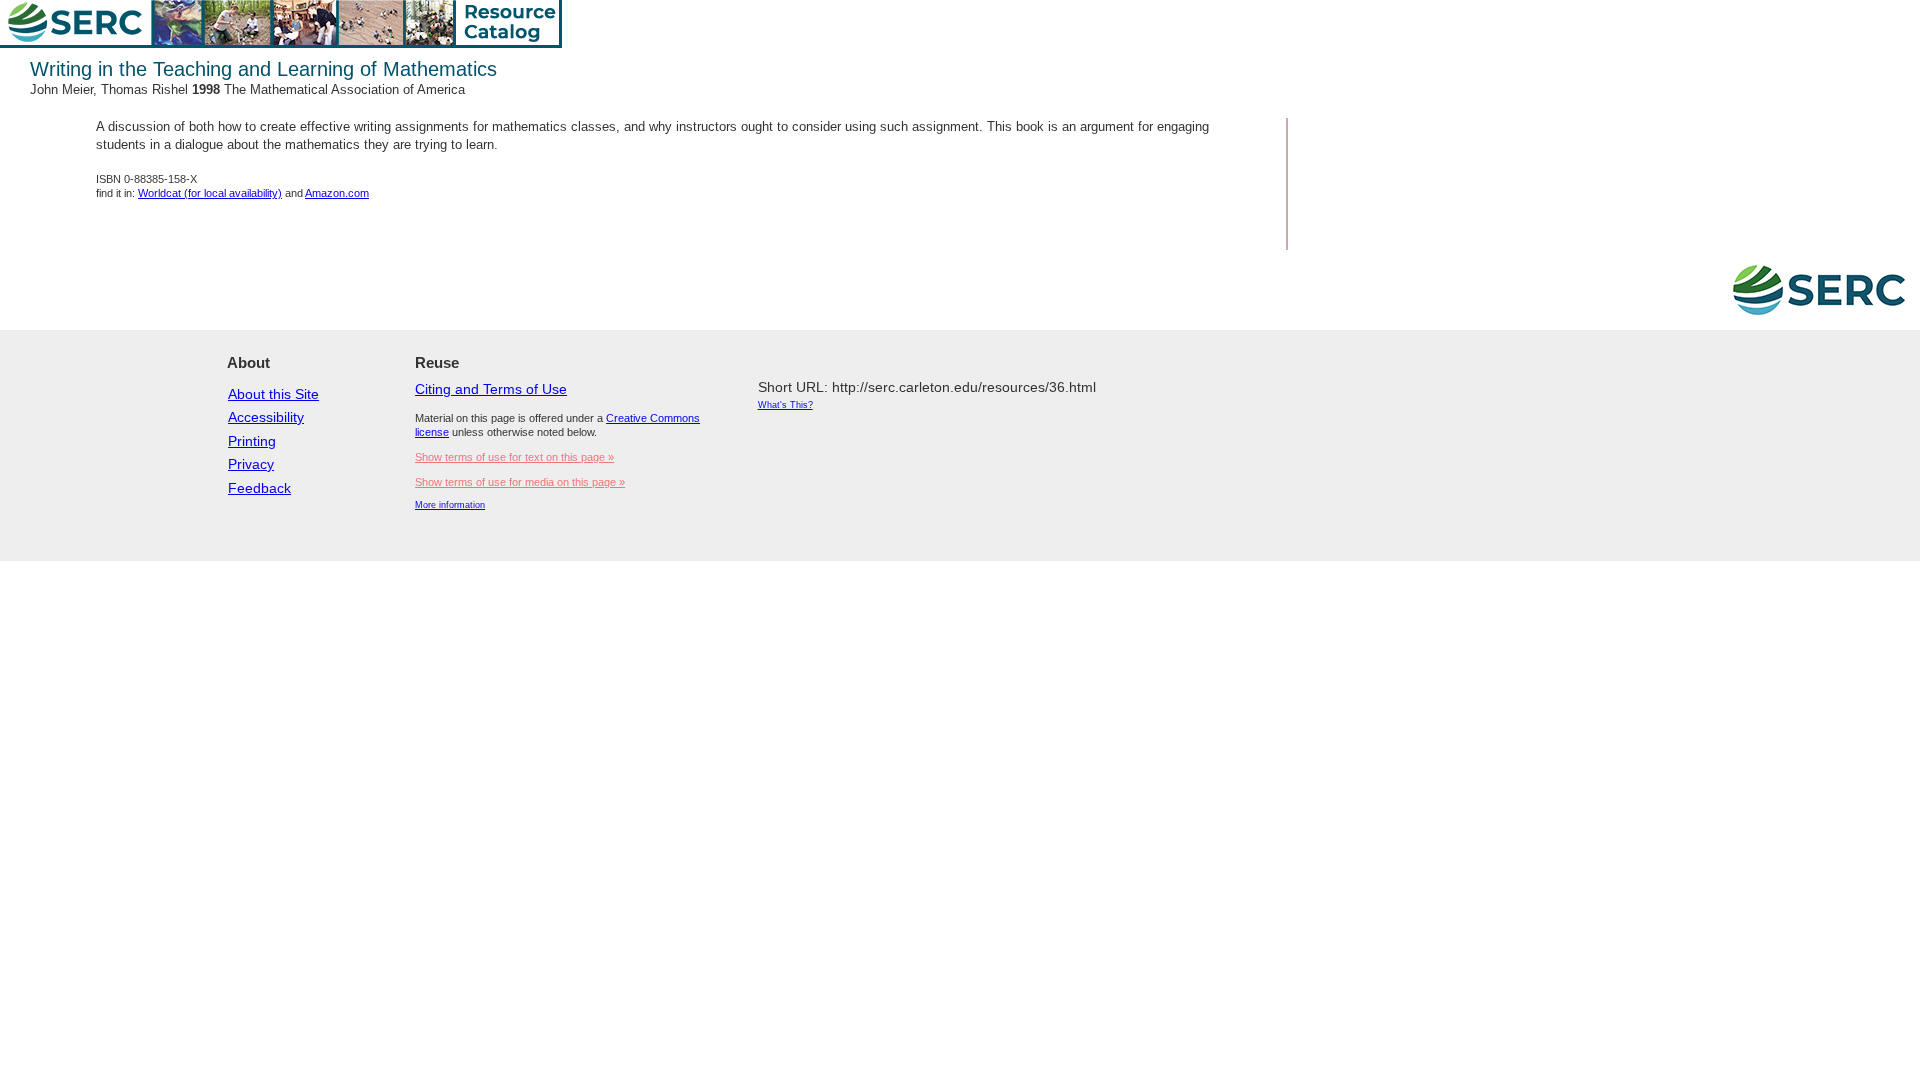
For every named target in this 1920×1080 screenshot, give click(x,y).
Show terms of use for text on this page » (514, 457)
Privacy (251, 464)
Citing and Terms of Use (491, 389)
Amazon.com (337, 193)
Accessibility (266, 417)
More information (450, 505)
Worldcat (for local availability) (210, 193)
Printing (252, 441)
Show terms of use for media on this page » (520, 482)
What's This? (785, 405)
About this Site (273, 394)
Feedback (259, 488)
